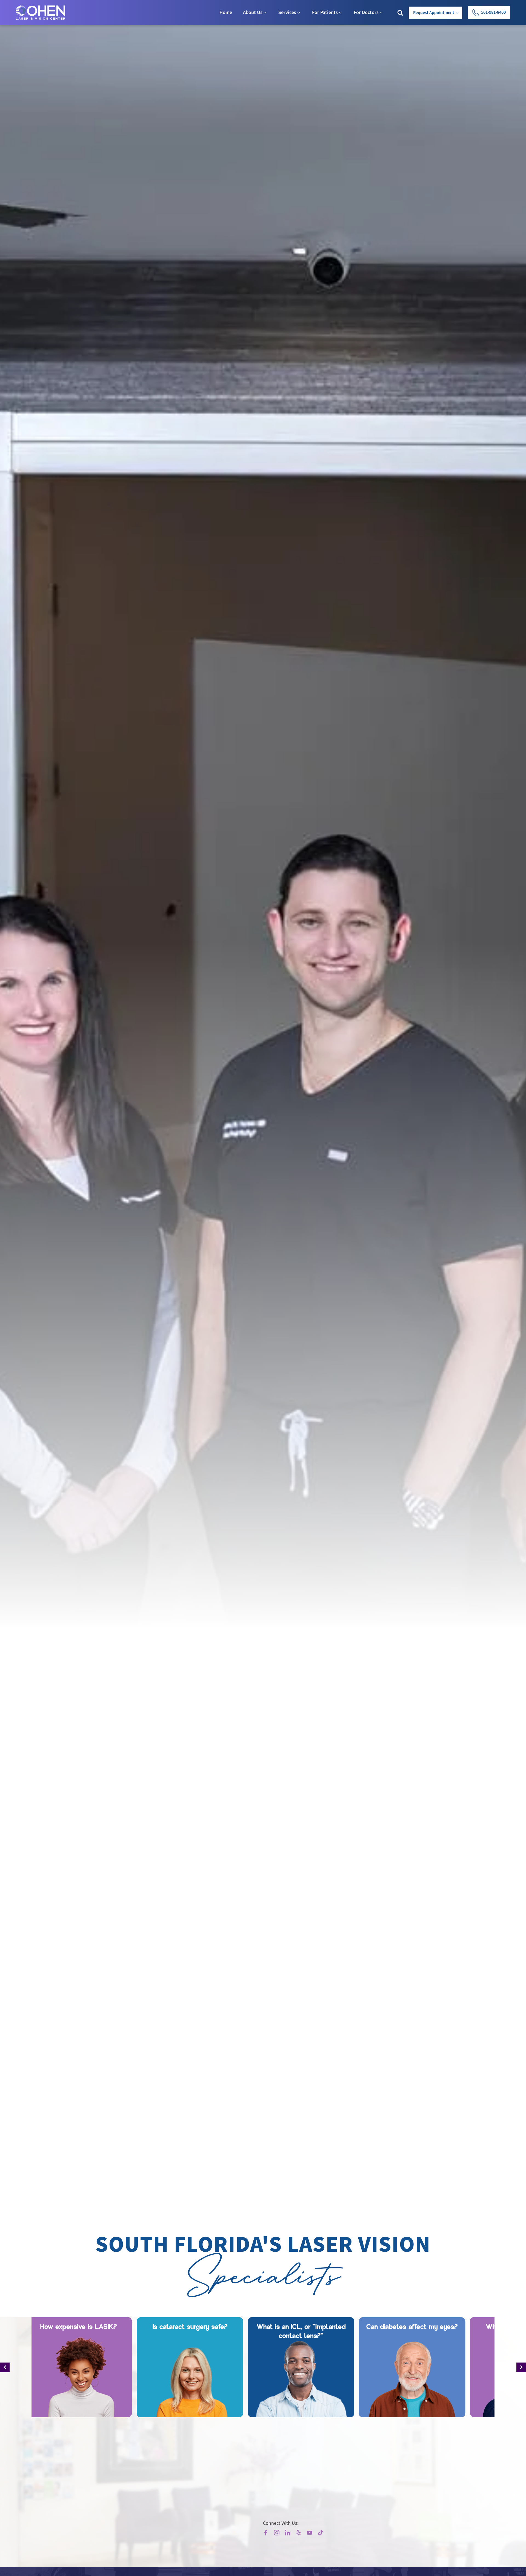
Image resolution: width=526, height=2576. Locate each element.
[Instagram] (277, 2533)
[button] (489, 13)
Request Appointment (434, 13)
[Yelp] (299, 2533)
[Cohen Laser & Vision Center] (41, 13)
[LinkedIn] (288, 2533)
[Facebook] (266, 2533)
